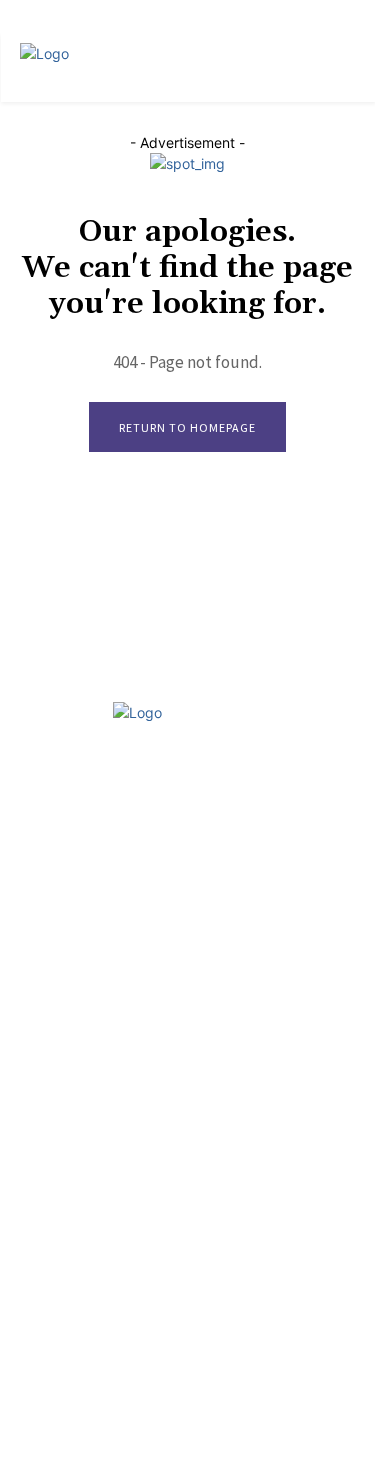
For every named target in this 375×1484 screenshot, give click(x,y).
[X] (240, 835)
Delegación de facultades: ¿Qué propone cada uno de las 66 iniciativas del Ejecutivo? (178, 1388)
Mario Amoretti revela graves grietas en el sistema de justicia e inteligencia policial (168, 1295)
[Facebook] (99, 835)
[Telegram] (169, 835)
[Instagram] (134, 835)
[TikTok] (205, 835)
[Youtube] (275, 835)
